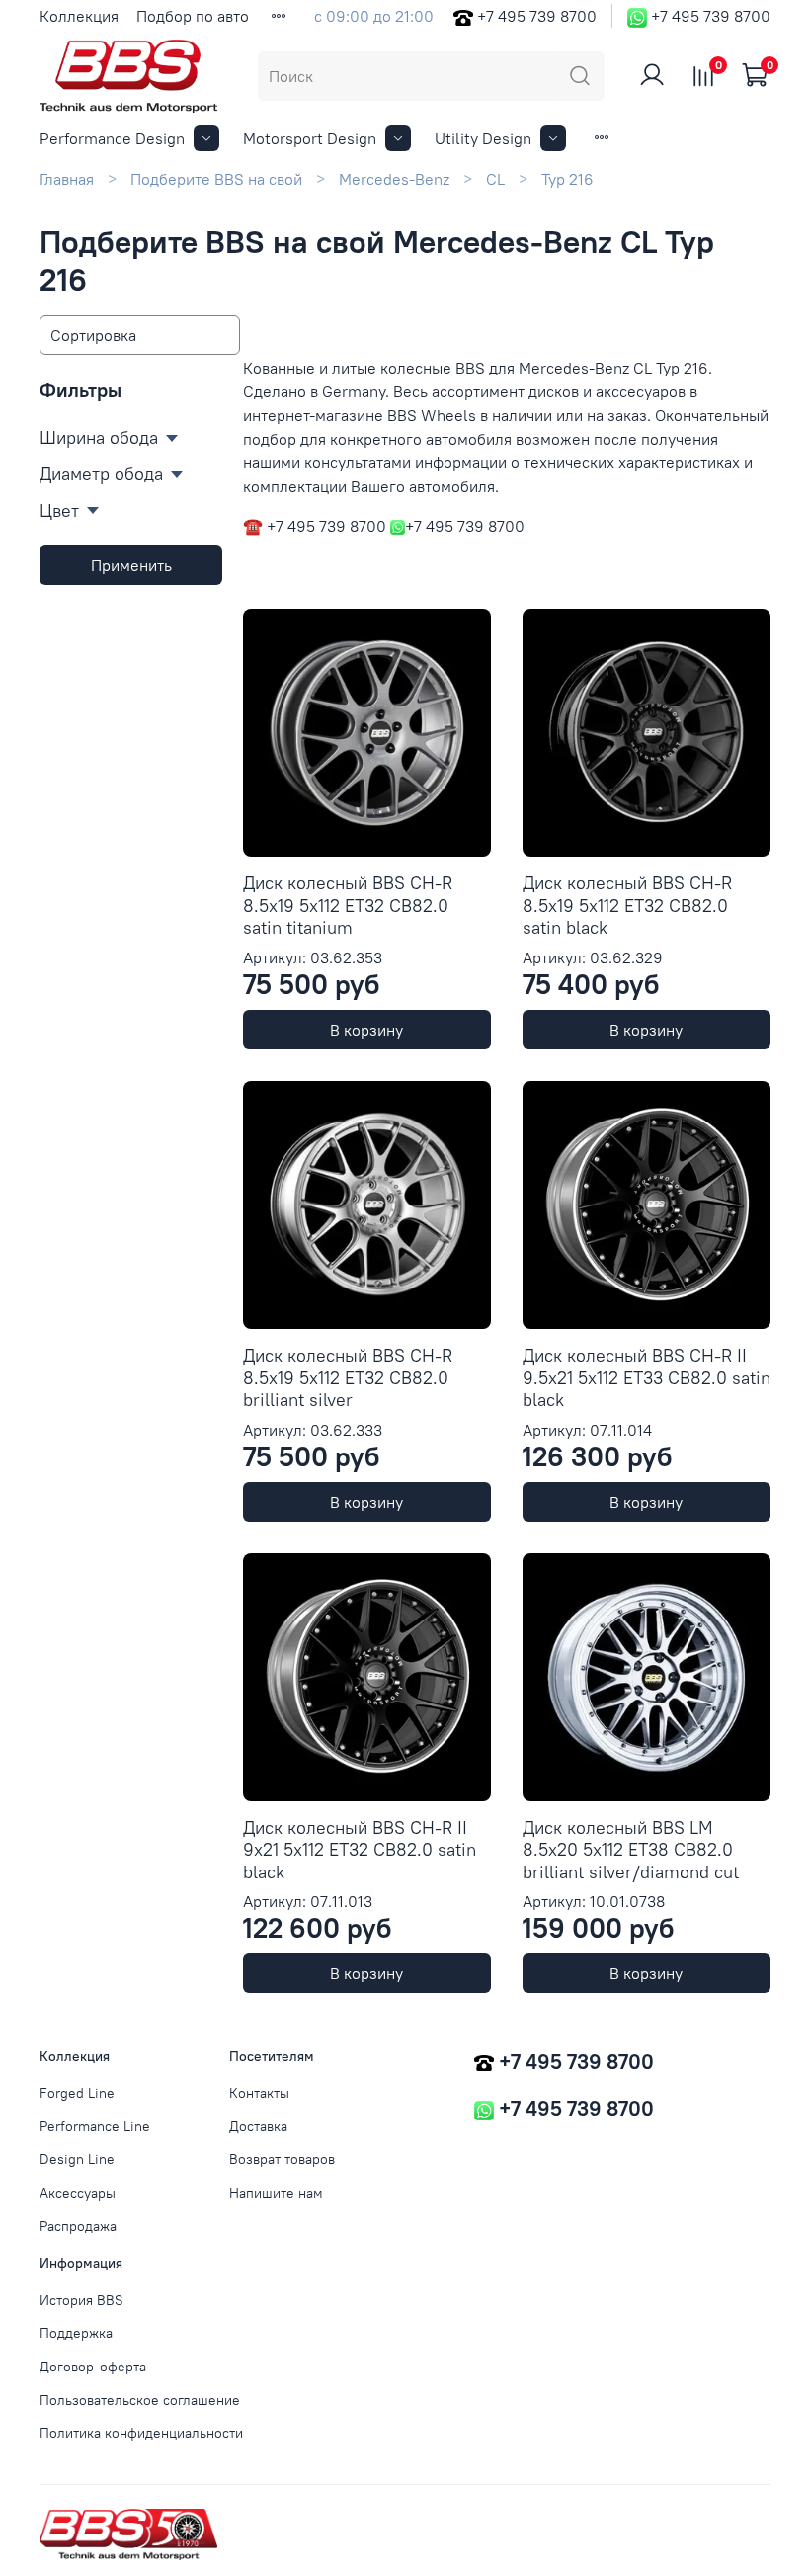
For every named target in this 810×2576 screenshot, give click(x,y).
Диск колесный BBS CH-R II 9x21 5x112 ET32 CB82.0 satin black (360, 1850)
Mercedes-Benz (394, 179)
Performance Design (112, 138)
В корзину (366, 1030)
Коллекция (79, 16)
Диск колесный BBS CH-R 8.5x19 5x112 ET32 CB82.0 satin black (627, 905)
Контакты (259, 2093)
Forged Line (77, 2093)
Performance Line (95, 2126)
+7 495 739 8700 (537, 16)
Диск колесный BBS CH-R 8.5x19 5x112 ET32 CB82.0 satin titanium (348, 905)
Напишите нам (276, 2193)
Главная (67, 179)
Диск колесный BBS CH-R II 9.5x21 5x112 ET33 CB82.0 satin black (647, 1377)
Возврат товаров (282, 2159)
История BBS (81, 2300)
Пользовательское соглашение (140, 2400)
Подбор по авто (193, 16)
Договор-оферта (93, 2367)
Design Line (77, 2159)
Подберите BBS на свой (216, 179)
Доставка (258, 2126)
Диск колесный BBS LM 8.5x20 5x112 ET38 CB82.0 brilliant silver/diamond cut (631, 1850)
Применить (131, 565)
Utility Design (483, 138)
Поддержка (76, 2333)
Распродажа (78, 2226)
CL (495, 179)
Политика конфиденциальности (141, 2433)
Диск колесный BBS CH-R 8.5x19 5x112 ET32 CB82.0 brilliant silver (348, 1377)
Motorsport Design (310, 138)
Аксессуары (78, 2193)
